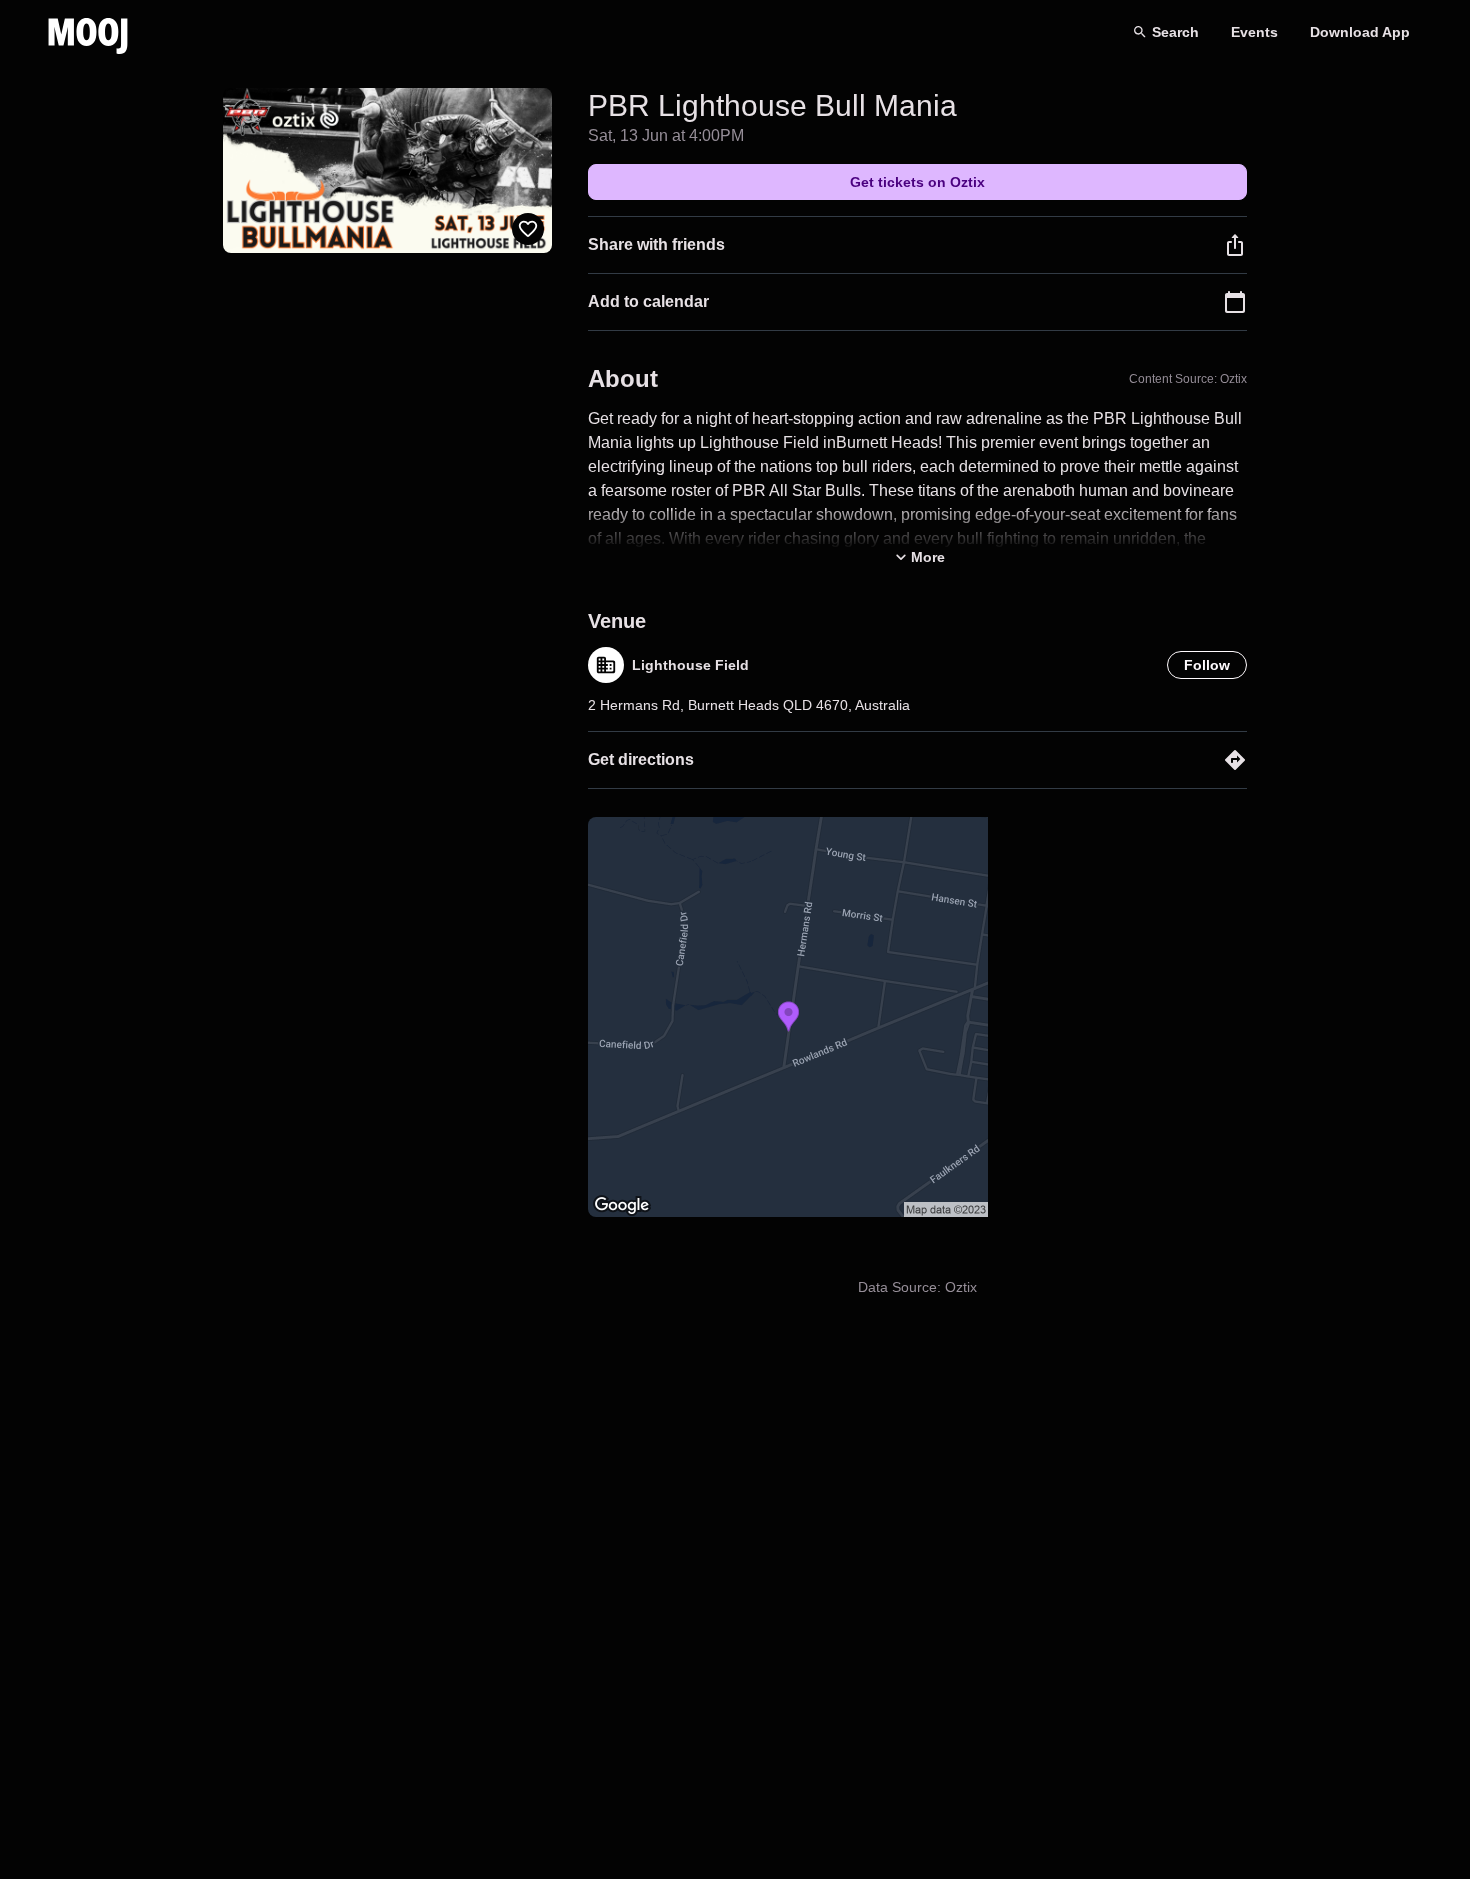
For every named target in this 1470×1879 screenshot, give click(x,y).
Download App (1360, 32)
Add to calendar (648, 301)
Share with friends (656, 244)
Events (1254, 32)
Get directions (641, 759)
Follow (1207, 665)
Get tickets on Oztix (917, 182)
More (928, 557)
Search (1175, 32)
